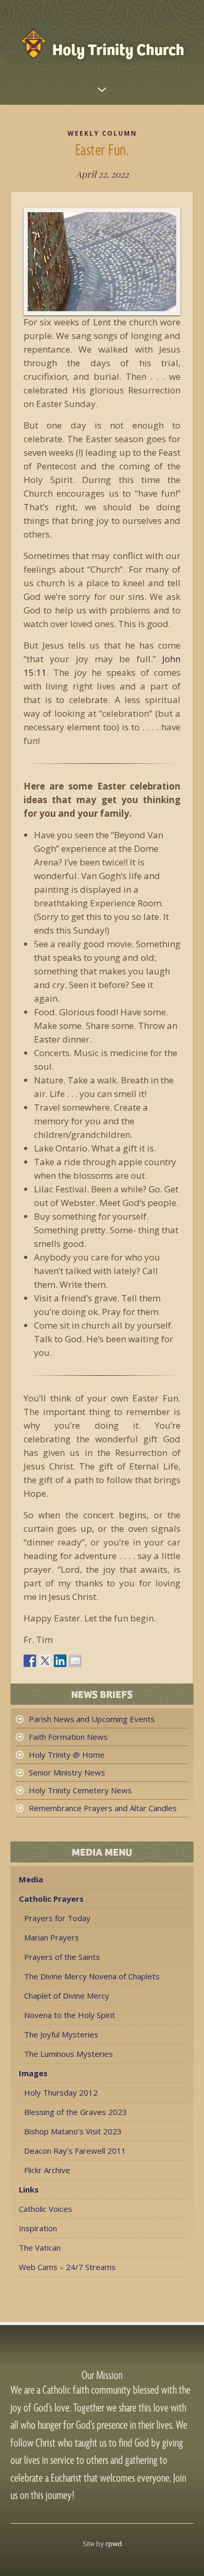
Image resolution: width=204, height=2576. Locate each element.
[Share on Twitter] (45, 1661)
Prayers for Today (57, 1918)
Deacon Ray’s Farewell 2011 (75, 2151)
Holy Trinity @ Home (67, 1755)
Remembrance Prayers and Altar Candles (103, 1808)
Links (29, 2189)
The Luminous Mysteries (69, 2054)
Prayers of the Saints (62, 1957)
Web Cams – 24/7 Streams (67, 2267)
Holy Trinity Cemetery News (80, 1790)
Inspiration (38, 2228)
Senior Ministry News (67, 1772)
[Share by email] (75, 1661)
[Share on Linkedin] (60, 1661)
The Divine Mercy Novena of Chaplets (92, 1976)
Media (31, 1879)
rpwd (114, 2544)
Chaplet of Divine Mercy (67, 1996)
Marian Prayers (52, 1937)
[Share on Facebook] (30, 1661)
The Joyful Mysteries (61, 2034)
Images (33, 2073)
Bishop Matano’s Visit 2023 (73, 2131)
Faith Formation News (68, 1737)
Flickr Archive (47, 2170)
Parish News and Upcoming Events (92, 1719)
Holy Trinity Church (118, 48)
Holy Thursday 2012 (61, 2092)
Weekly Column (102, 133)
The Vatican (40, 2248)
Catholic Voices (46, 2209)
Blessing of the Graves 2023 (76, 2112)
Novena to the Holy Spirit (70, 2015)
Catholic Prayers (51, 1899)
